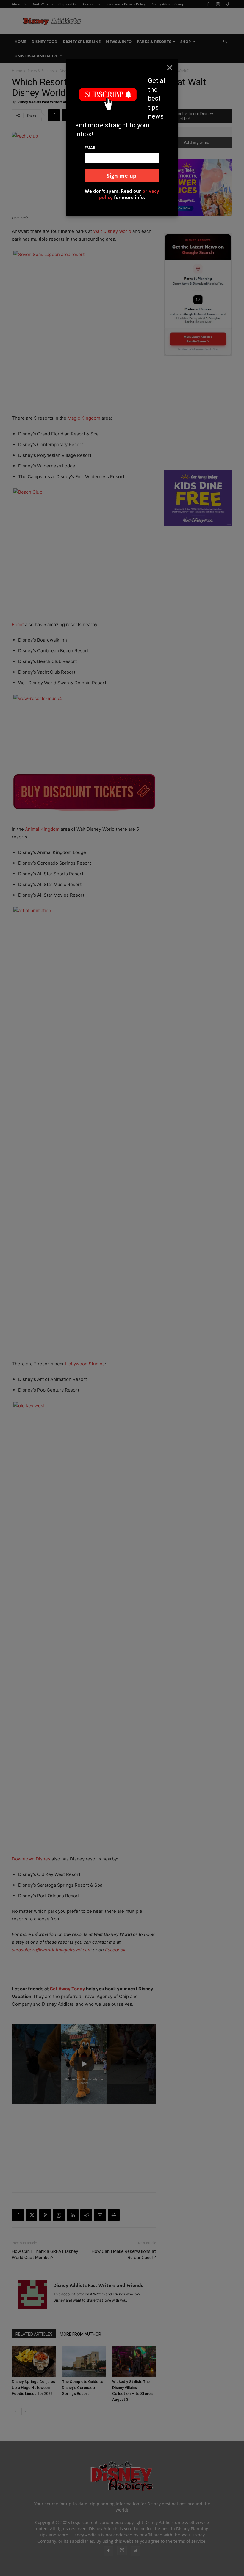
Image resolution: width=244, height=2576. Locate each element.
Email (90, 148)
